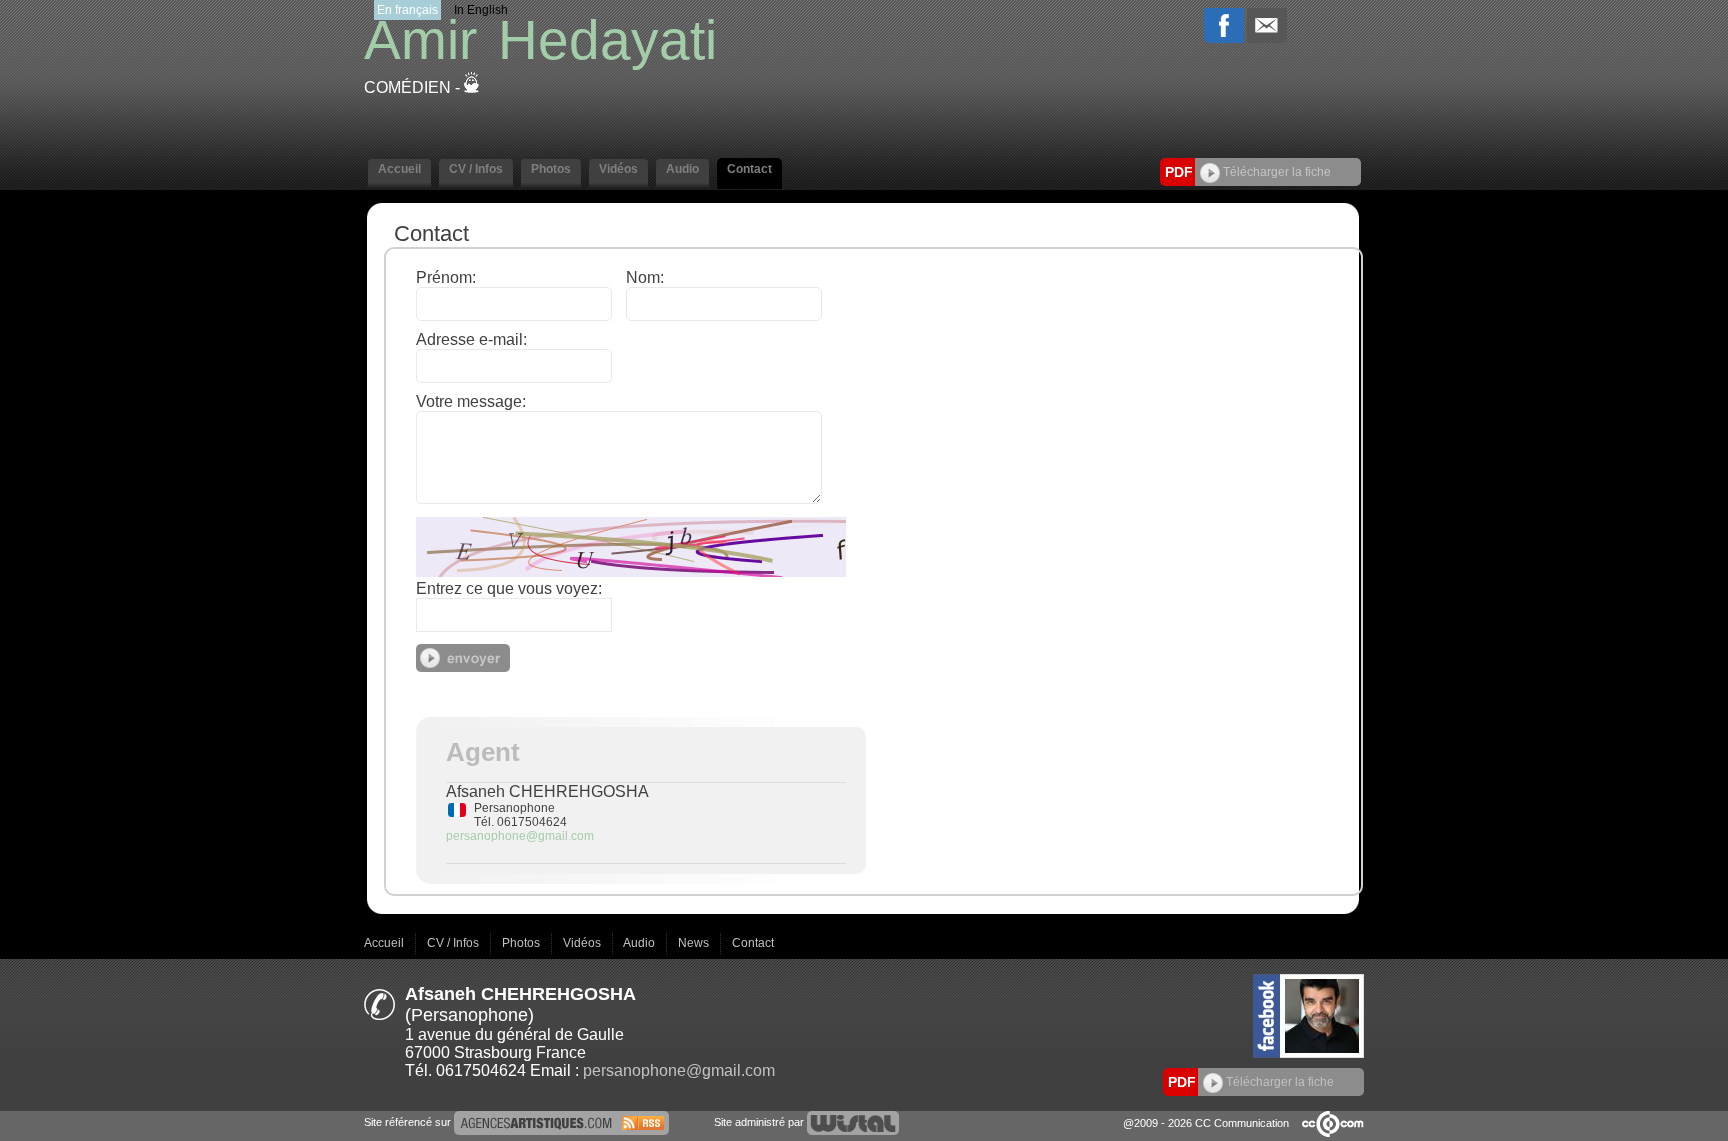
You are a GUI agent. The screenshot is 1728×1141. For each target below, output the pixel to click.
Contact (753, 943)
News (695, 943)
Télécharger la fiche (1275, 172)
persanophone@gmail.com (520, 836)
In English (481, 10)
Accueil (385, 943)
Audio (640, 943)
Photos (522, 943)
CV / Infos (454, 943)
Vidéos (583, 943)
